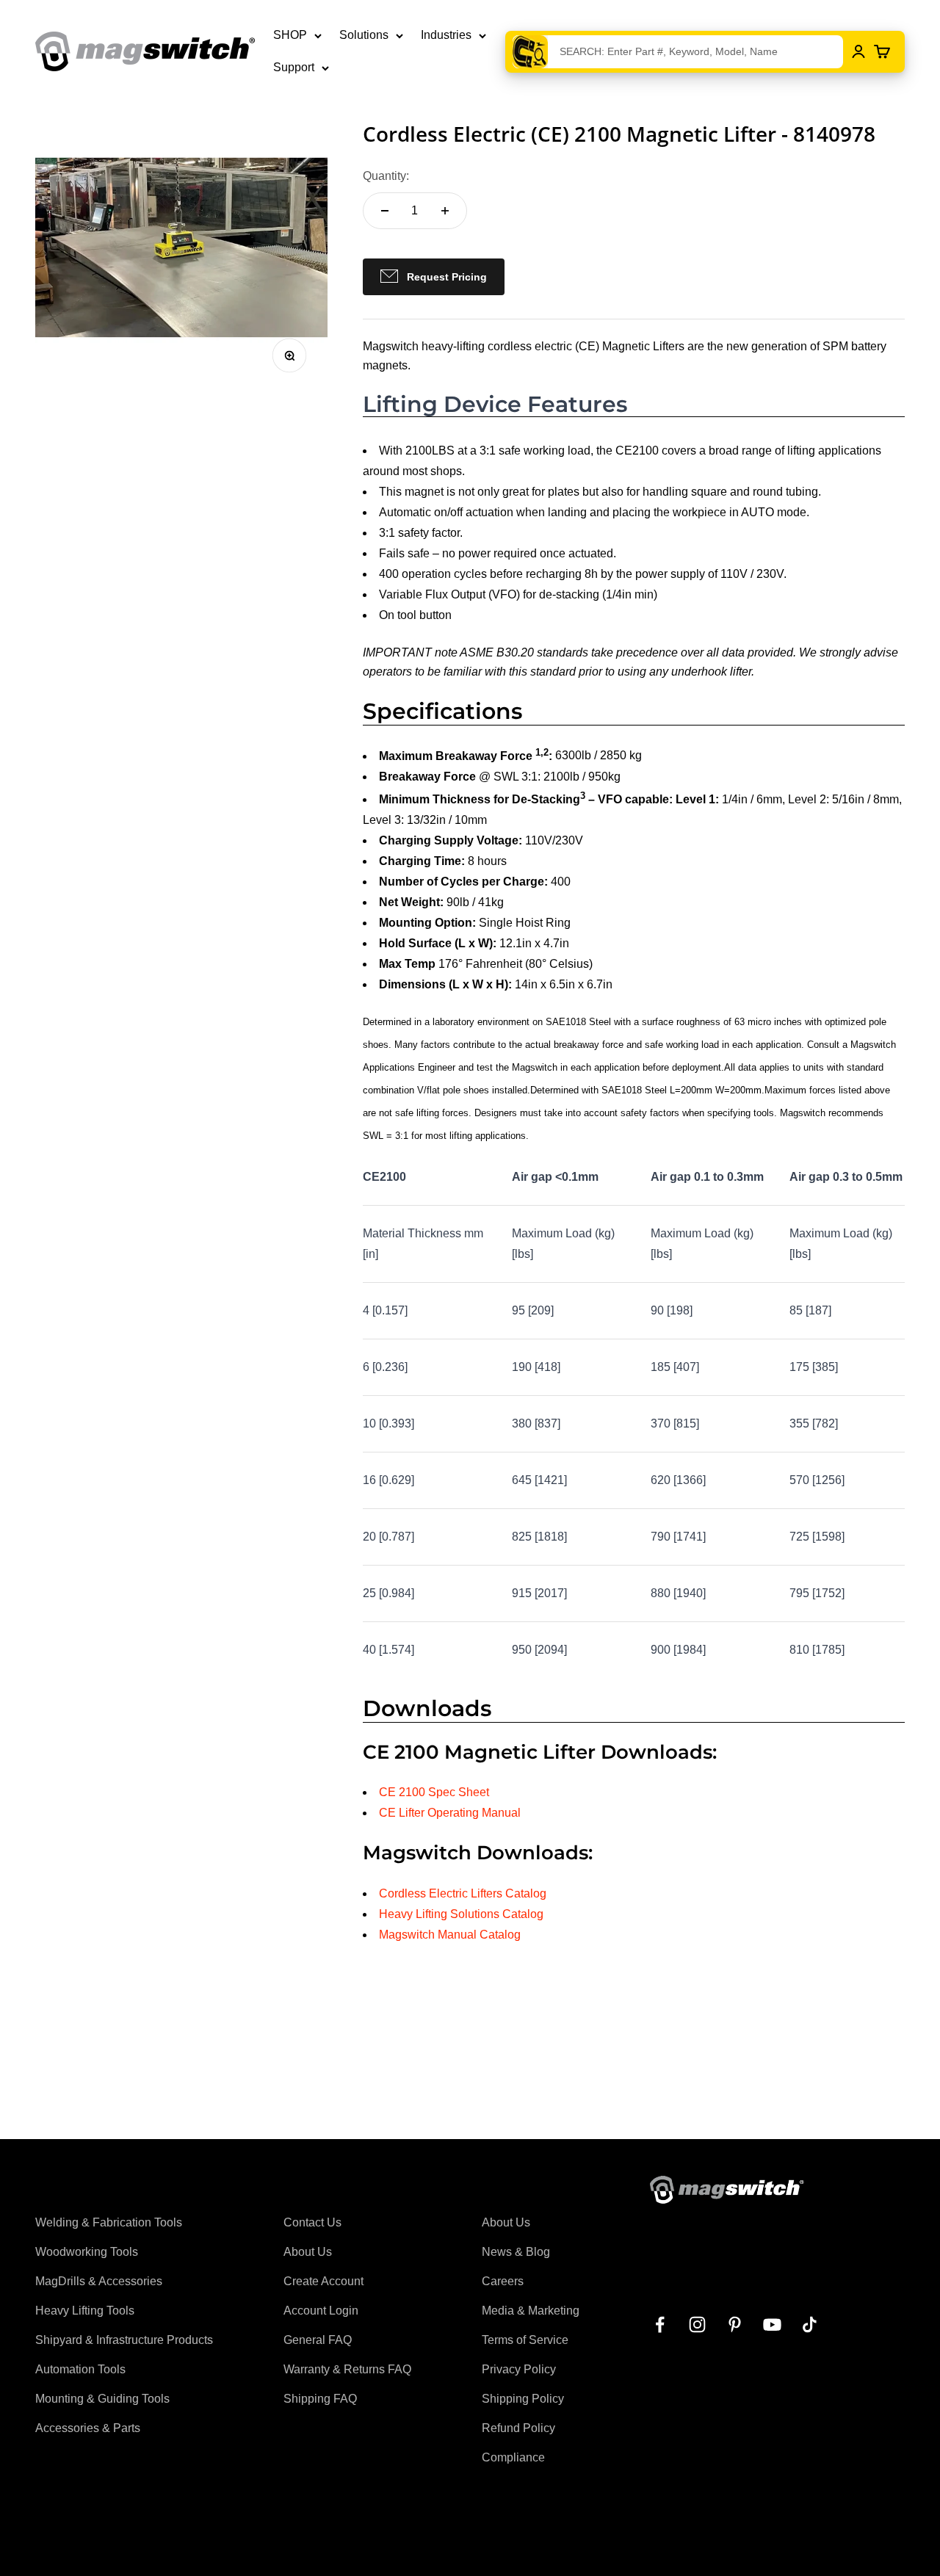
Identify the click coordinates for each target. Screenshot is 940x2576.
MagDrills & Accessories (99, 2281)
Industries (446, 35)
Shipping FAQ (320, 2399)
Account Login (321, 2311)
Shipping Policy (523, 2399)
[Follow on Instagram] (697, 2324)
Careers (503, 2281)
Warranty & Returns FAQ (347, 2369)
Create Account (323, 2281)
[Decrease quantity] (385, 211)
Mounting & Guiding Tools (102, 2399)
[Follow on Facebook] (660, 2324)
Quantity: (386, 176)
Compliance (513, 2457)
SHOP (290, 35)
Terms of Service (525, 2340)
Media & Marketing (531, 2311)
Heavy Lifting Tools (85, 2311)
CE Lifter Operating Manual (450, 1813)
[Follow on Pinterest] (735, 2324)
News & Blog (516, 2252)
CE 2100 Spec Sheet (434, 1792)
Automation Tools (80, 2369)
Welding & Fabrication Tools (109, 2222)
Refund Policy (518, 2428)
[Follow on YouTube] (772, 2324)
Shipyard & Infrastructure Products (124, 2340)
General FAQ (318, 2340)
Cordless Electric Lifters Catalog (463, 1893)
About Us (308, 2252)
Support (294, 67)
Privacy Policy (519, 2369)
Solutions (364, 35)
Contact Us (312, 2222)
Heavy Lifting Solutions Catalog (461, 1914)
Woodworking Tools (87, 2252)
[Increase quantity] (445, 211)
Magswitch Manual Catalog (450, 1935)
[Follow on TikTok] (810, 2324)
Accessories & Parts (88, 2428)
